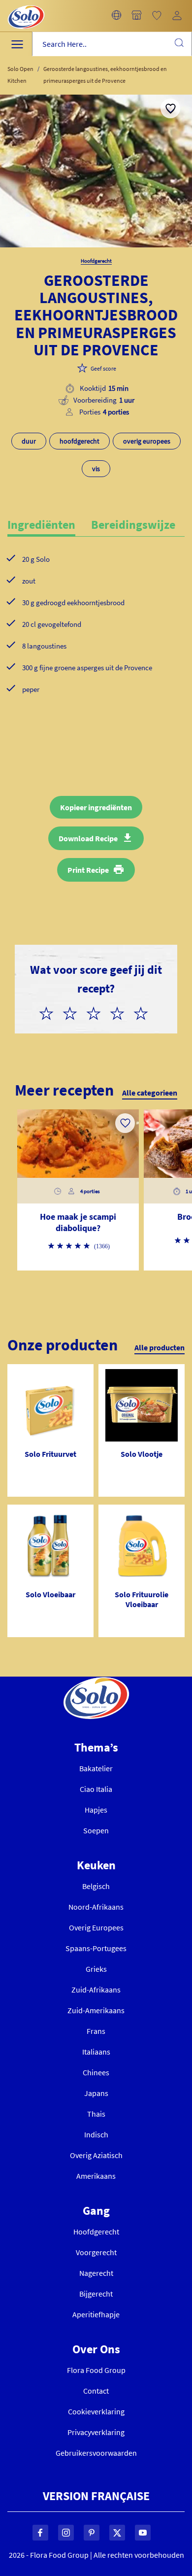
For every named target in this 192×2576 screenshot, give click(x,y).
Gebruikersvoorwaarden (96, 2453)
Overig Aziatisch (96, 2155)
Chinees (96, 2072)
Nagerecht (96, 2273)
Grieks (96, 1969)
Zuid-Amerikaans (96, 2010)
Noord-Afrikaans (96, 1907)
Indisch (96, 2134)
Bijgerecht (96, 2294)
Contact (96, 2391)
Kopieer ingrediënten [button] (96, 807)
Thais (96, 2114)
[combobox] (112, 44)
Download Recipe (88, 838)
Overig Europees (96, 1927)
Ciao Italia (96, 1789)
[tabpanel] (96, 640)
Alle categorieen (150, 1093)
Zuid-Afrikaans (96, 1990)
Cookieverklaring (96, 2411)
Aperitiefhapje (96, 2314)
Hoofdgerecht (96, 2232)
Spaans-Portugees (96, 1948)
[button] (116, 16)
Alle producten (160, 1347)
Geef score (103, 368)
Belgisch (96, 1886)
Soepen (96, 1830)
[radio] (50, 1012)
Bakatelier (96, 1768)
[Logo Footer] (96, 1683)
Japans (96, 2093)
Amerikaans (96, 2176)
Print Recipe (88, 870)
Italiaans (96, 2052)
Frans (96, 2031)
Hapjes (96, 1810)
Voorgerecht (96, 2252)
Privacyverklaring (96, 2432)
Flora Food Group (96, 2370)
